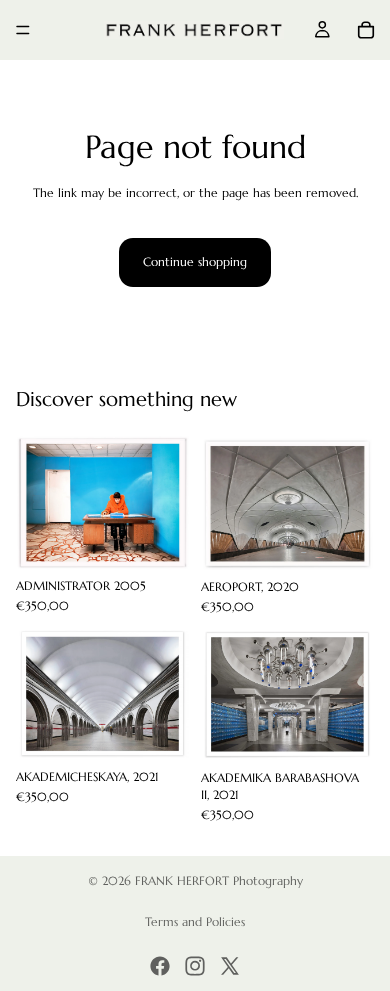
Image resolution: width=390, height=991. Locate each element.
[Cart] (366, 30)
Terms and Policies (195, 921)
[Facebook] (160, 966)
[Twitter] (230, 966)
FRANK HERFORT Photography (219, 880)
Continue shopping (195, 261)
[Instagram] (195, 966)
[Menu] (23, 30)
